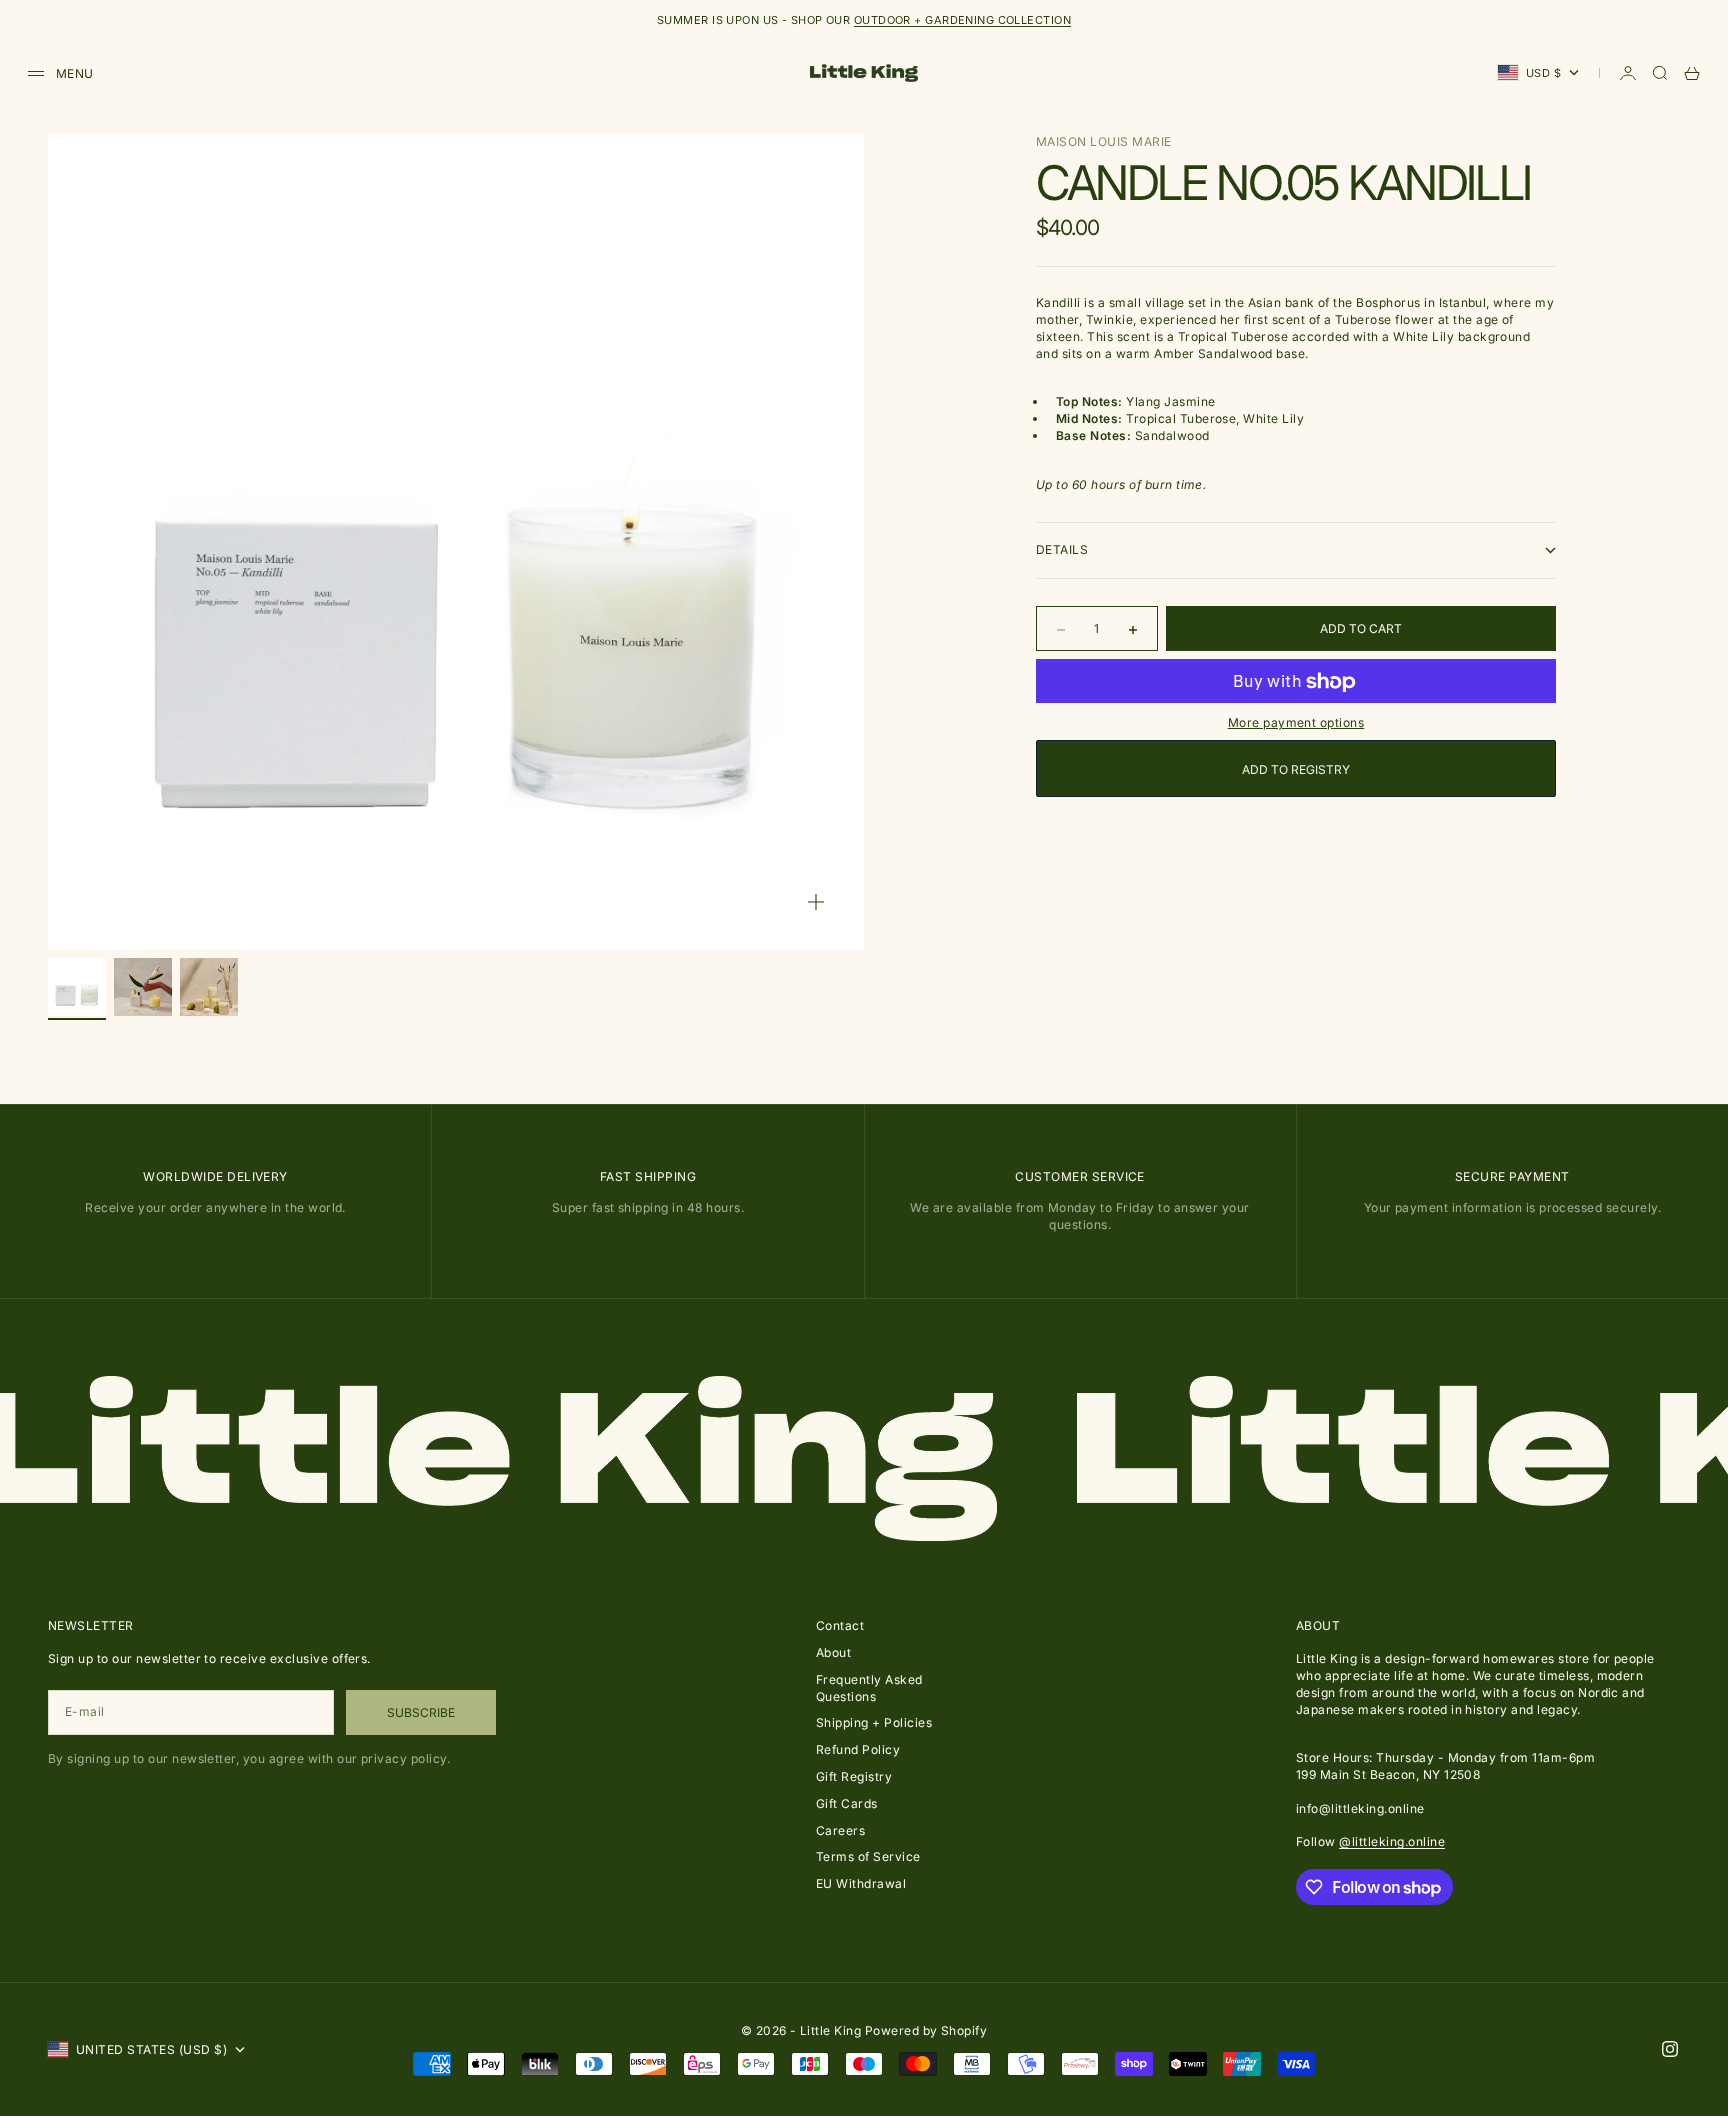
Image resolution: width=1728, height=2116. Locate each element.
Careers (840, 1830)
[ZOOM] (816, 902)
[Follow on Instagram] (1670, 2049)
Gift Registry (854, 1776)
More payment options (1296, 723)
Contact (840, 1625)
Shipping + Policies (874, 1722)
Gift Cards (847, 1803)
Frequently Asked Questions (869, 1688)
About (833, 1652)
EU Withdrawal (861, 1883)
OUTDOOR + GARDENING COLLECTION (962, 20)
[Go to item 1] (77, 987)
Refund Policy (858, 1749)
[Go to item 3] (209, 987)
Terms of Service (868, 1856)
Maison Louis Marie (1104, 141)
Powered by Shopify (926, 2030)
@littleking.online (1392, 1841)
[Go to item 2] (143, 987)
